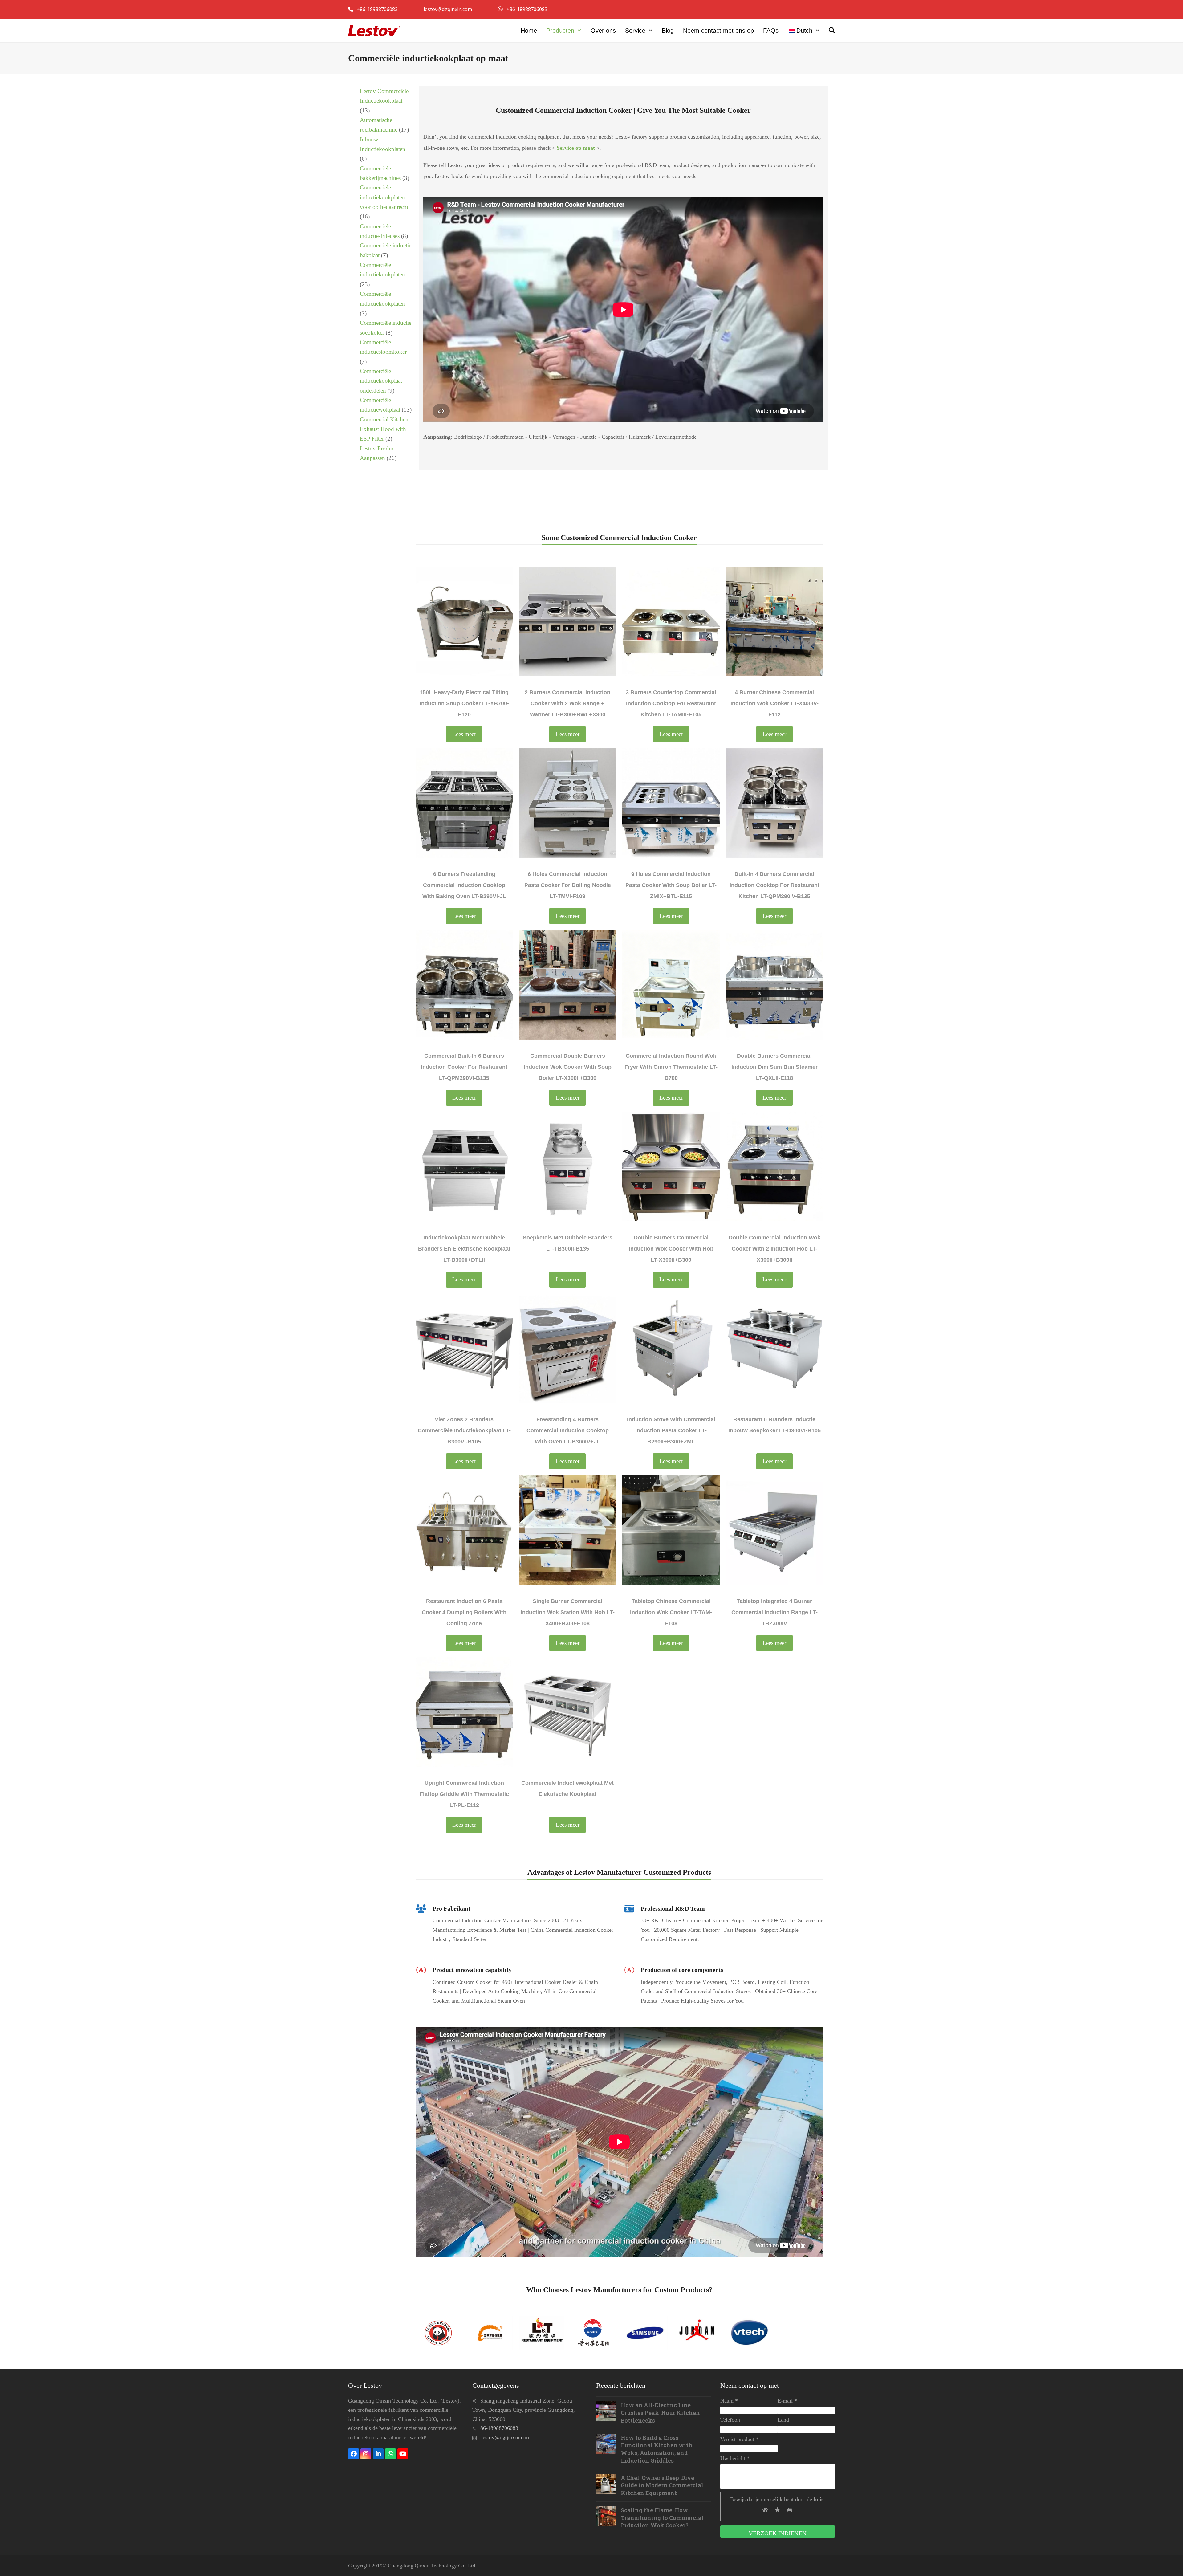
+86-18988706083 (378, 9)
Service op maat (576, 148)
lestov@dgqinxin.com (448, 9)
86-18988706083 (499, 2428)
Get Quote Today (799, 502)
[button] (832, 31)
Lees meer (464, 734)
